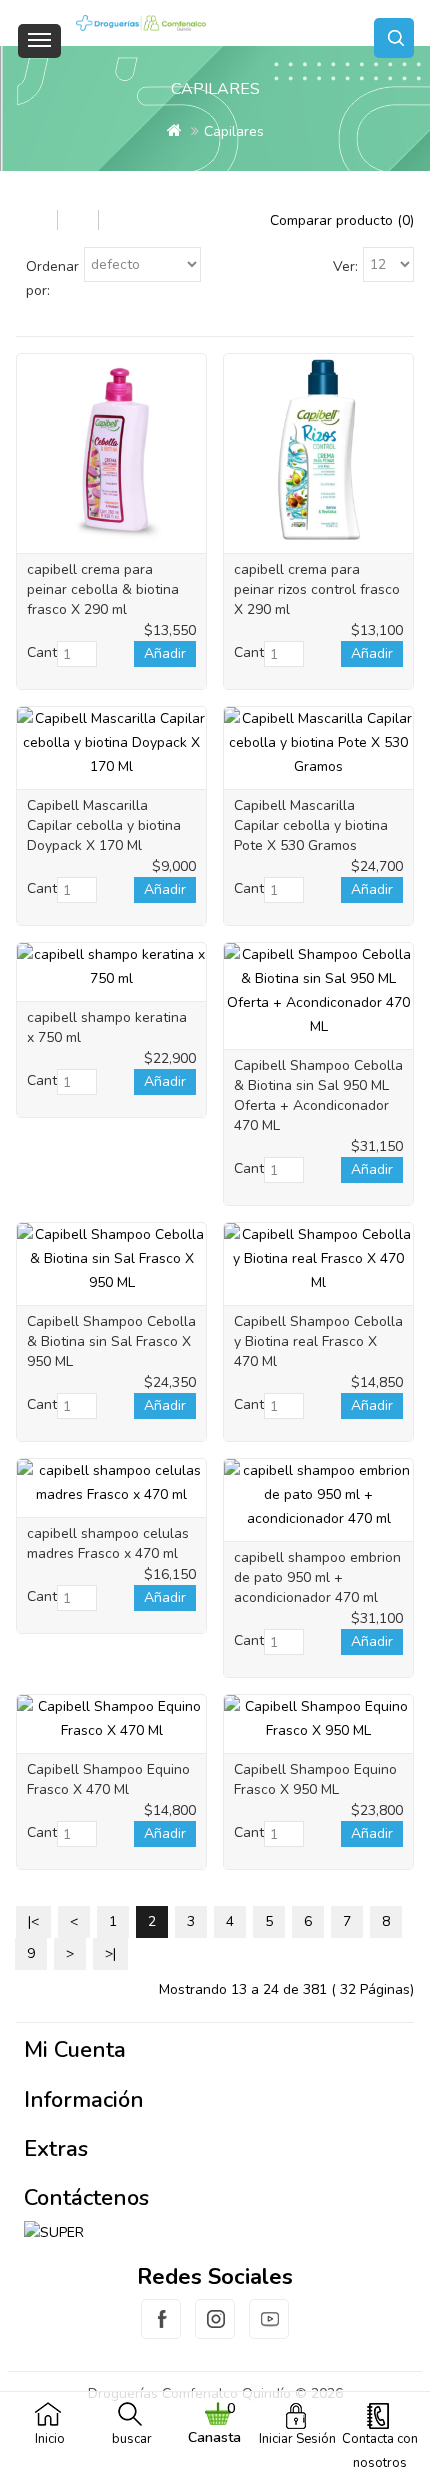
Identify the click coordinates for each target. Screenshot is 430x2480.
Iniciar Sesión (297, 2439)
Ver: (345, 266)
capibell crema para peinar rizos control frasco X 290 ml (317, 589)
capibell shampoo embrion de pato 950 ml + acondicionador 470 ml (317, 1577)
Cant (42, 652)
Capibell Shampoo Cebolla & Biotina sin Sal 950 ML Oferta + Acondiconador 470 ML (318, 1095)
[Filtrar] (37, 219)
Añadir (165, 653)
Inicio (50, 2439)
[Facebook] (161, 2331)
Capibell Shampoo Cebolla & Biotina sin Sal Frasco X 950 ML (111, 1341)
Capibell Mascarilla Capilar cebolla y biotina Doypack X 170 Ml (104, 825)
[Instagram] (215, 2331)
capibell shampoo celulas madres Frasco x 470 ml (108, 1543)
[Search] (394, 38)
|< (33, 1921)
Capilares (234, 131)
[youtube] (269, 2331)
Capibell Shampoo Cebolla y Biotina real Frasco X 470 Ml (318, 1341)
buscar (132, 2439)
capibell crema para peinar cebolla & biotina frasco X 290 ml (103, 589)
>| (110, 1953)
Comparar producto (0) (342, 220)
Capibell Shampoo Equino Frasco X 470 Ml (108, 1779)
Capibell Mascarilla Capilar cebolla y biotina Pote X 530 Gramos (311, 825)
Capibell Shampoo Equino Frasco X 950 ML (315, 1779)
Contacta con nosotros (380, 2451)
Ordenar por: (52, 278)
